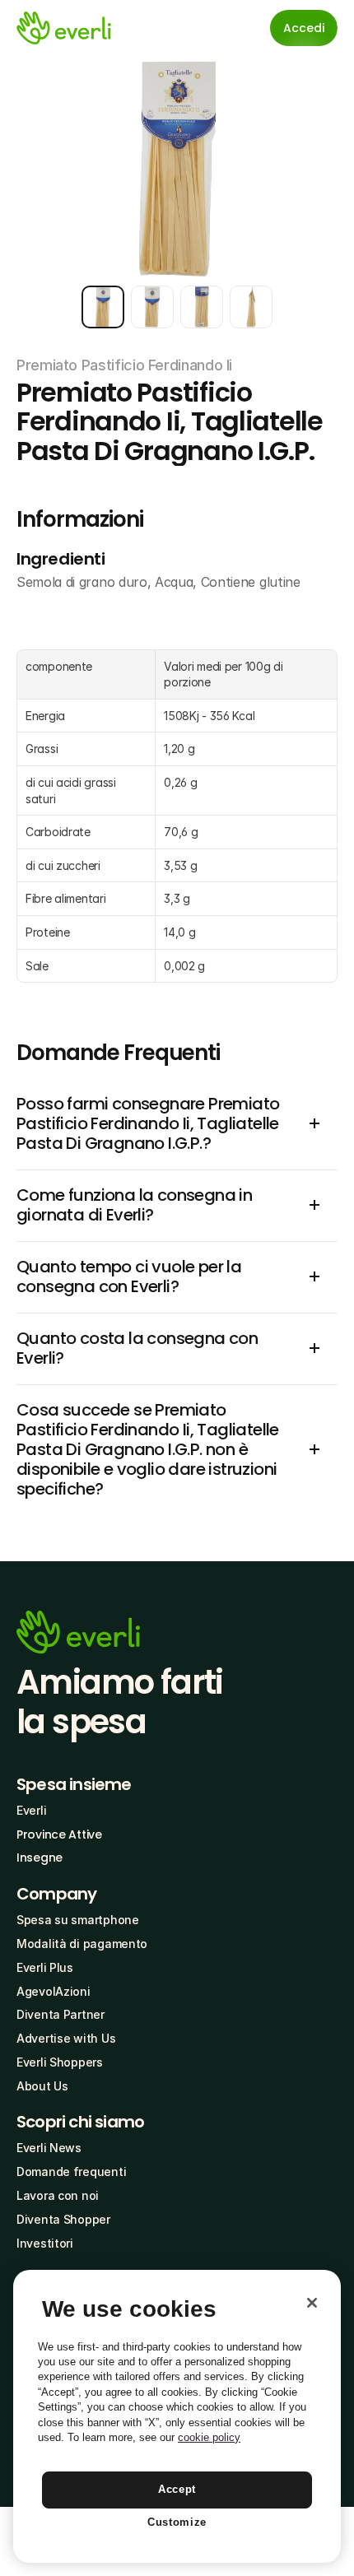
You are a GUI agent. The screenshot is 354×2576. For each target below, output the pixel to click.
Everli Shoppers (60, 2062)
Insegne (40, 1858)
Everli (31, 1810)
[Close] (312, 2303)
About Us (42, 2086)
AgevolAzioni (54, 1991)
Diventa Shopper (63, 2219)
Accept (177, 2489)
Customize (177, 2522)
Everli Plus (45, 1967)
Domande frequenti (71, 2171)
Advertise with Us (66, 2038)
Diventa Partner (61, 2014)
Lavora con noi (58, 2195)
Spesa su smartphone (78, 1920)
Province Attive (59, 1834)
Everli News (49, 2148)
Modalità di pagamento (82, 1944)
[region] (177, 2416)
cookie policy (209, 2437)
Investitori (45, 2243)
